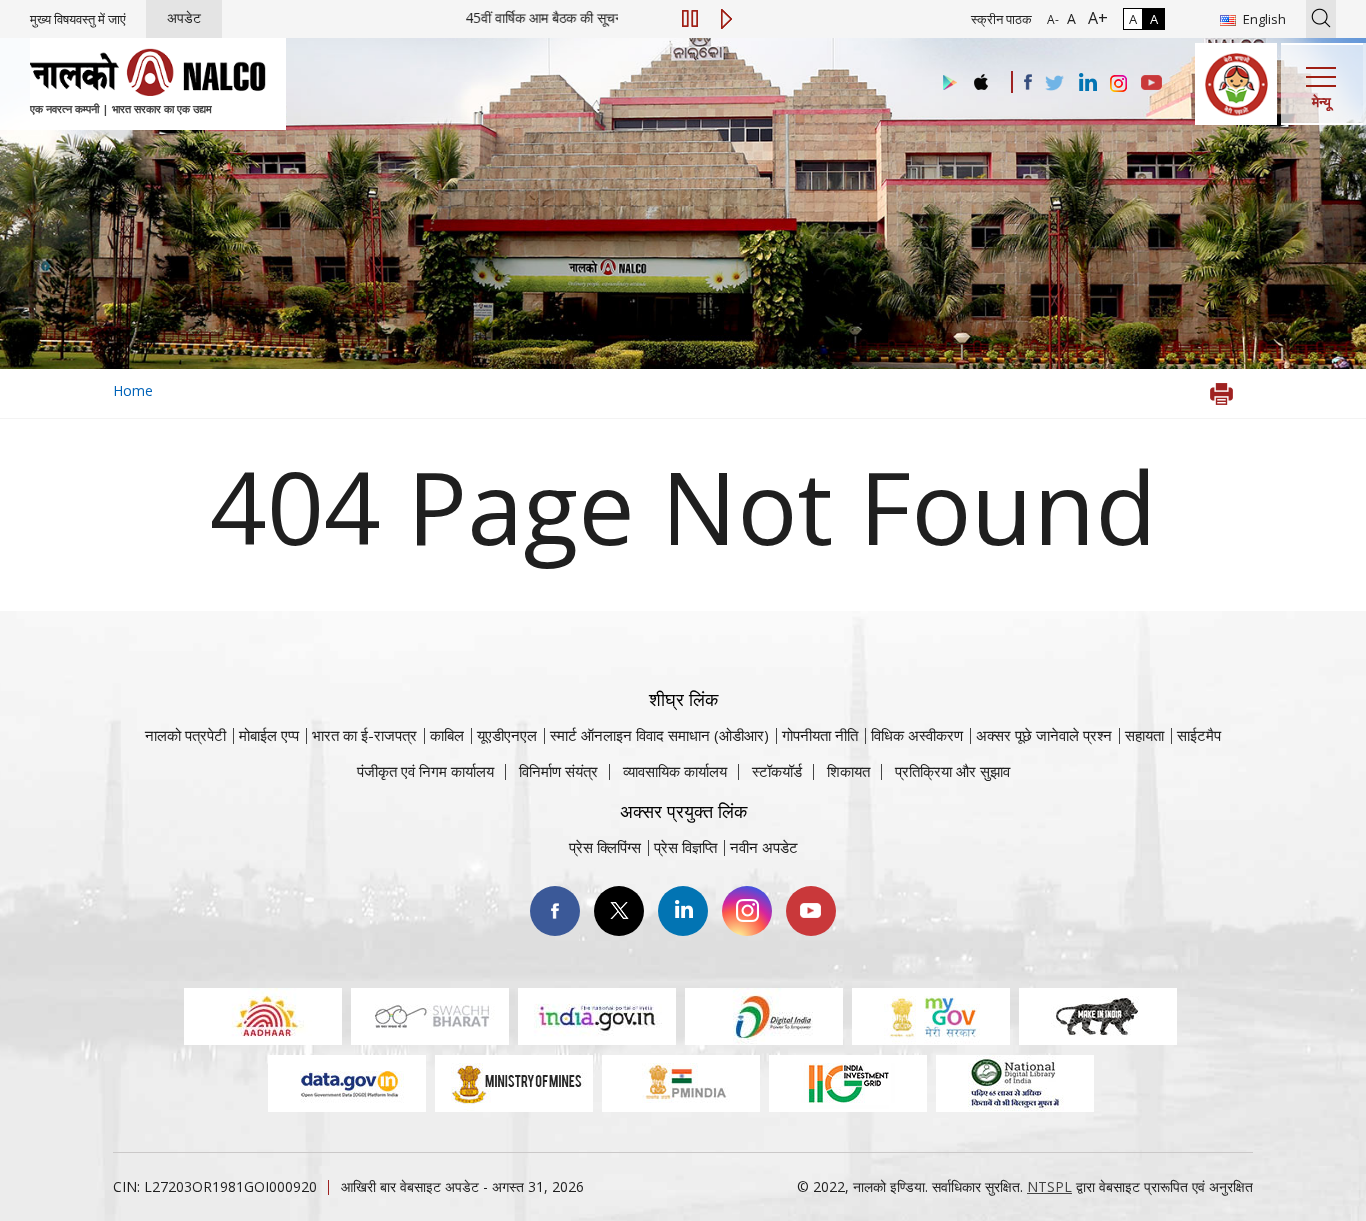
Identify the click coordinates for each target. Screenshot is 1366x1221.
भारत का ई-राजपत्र (364, 735)
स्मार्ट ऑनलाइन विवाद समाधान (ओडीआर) (659, 735)
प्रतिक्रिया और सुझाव (952, 771)
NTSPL (1049, 1186)
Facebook (555, 911)
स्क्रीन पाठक (1001, 19)
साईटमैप (1199, 735)
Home (133, 390)
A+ (1094, 18)
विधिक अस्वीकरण (917, 735)
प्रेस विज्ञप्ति (685, 847)
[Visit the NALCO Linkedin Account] (1086, 83)
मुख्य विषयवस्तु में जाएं (78, 19)
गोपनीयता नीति (820, 735)
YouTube (811, 911)
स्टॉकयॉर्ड (777, 771)
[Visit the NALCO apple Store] (980, 77)
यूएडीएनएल (507, 735)
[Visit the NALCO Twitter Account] (1054, 84)
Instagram (747, 911)
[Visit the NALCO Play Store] (946, 83)
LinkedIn (683, 911)
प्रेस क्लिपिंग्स (605, 847)
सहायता (1144, 735)
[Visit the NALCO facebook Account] (1028, 82)
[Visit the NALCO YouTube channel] (1151, 84)
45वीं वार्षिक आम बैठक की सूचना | (591, 17)
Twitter (619, 911)
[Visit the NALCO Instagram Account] (1119, 84)
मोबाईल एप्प (269, 735)
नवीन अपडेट (764, 847)
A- (1053, 19)
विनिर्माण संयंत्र (558, 771)
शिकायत (848, 771)
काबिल (447, 735)
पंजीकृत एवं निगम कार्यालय (425, 771)
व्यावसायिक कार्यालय (675, 771)
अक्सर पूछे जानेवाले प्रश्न (1044, 735)
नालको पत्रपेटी (185, 735)
